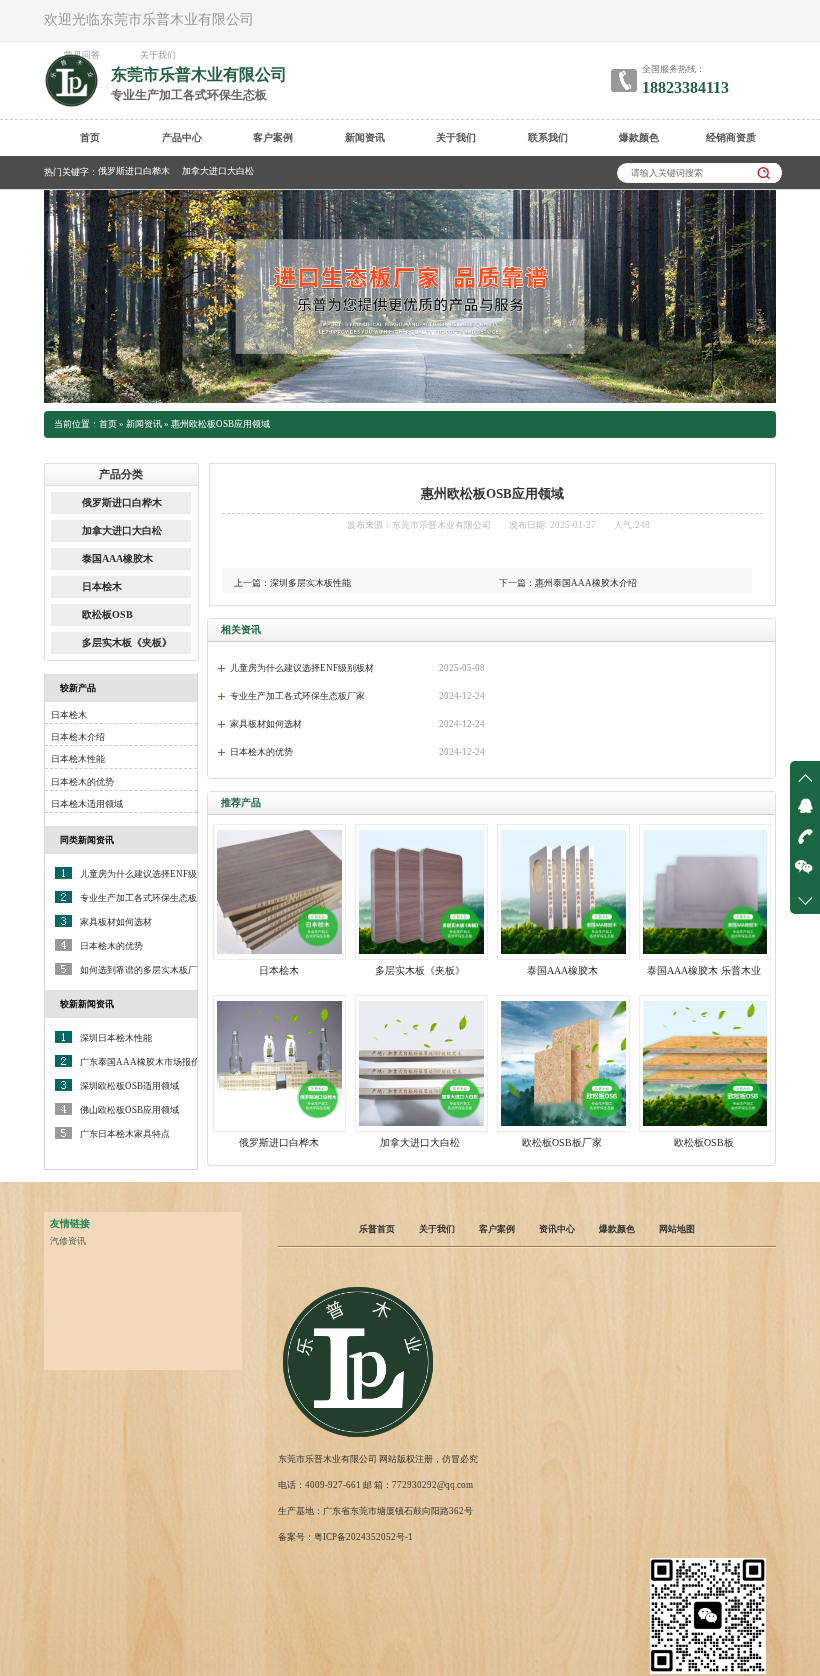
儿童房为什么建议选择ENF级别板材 (302, 668)
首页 (90, 137)
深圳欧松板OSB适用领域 (129, 1086)
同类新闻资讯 (87, 840)
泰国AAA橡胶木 (117, 558)
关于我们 (456, 137)
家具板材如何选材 (266, 724)
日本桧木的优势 (261, 752)
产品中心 (182, 137)
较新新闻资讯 (87, 1004)
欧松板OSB (107, 614)
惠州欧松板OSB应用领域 (220, 424)
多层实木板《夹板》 (127, 642)
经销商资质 (731, 137)
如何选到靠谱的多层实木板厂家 (143, 970)
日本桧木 (102, 586)
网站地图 (677, 1229)
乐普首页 (377, 1229)
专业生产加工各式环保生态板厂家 (297, 696)
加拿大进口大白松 (218, 171)
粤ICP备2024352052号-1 (363, 1537)
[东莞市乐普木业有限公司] (358, 1438)
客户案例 (273, 137)
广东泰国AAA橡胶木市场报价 (140, 1062)
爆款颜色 (639, 137)
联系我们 (548, 137)
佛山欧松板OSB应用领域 (129, 1110)
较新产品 (78, 688)
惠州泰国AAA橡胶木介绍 (586, 583)
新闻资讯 (365, 137)
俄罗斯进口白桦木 (134, 171)
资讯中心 (557, 1229)
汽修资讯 (68, 1241)
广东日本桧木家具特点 (125, 1134)
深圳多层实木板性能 (310, 583)
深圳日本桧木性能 (116, 1038)
